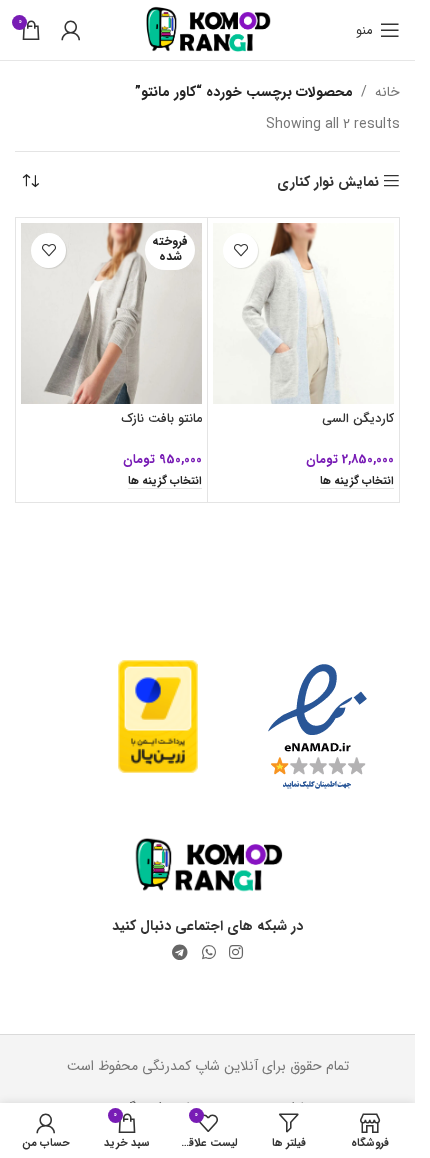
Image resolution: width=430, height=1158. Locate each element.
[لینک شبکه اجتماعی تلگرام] (180, 953)
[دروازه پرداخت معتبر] (158, 716)
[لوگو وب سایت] (207, 29)
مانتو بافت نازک (161, 419)
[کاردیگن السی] (303, 313)
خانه (387, 92)
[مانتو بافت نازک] (111, 313)
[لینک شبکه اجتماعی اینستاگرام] (235, 953)
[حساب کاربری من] (71, 30)
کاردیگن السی (358, 419)
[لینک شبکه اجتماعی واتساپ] (208, 953)
